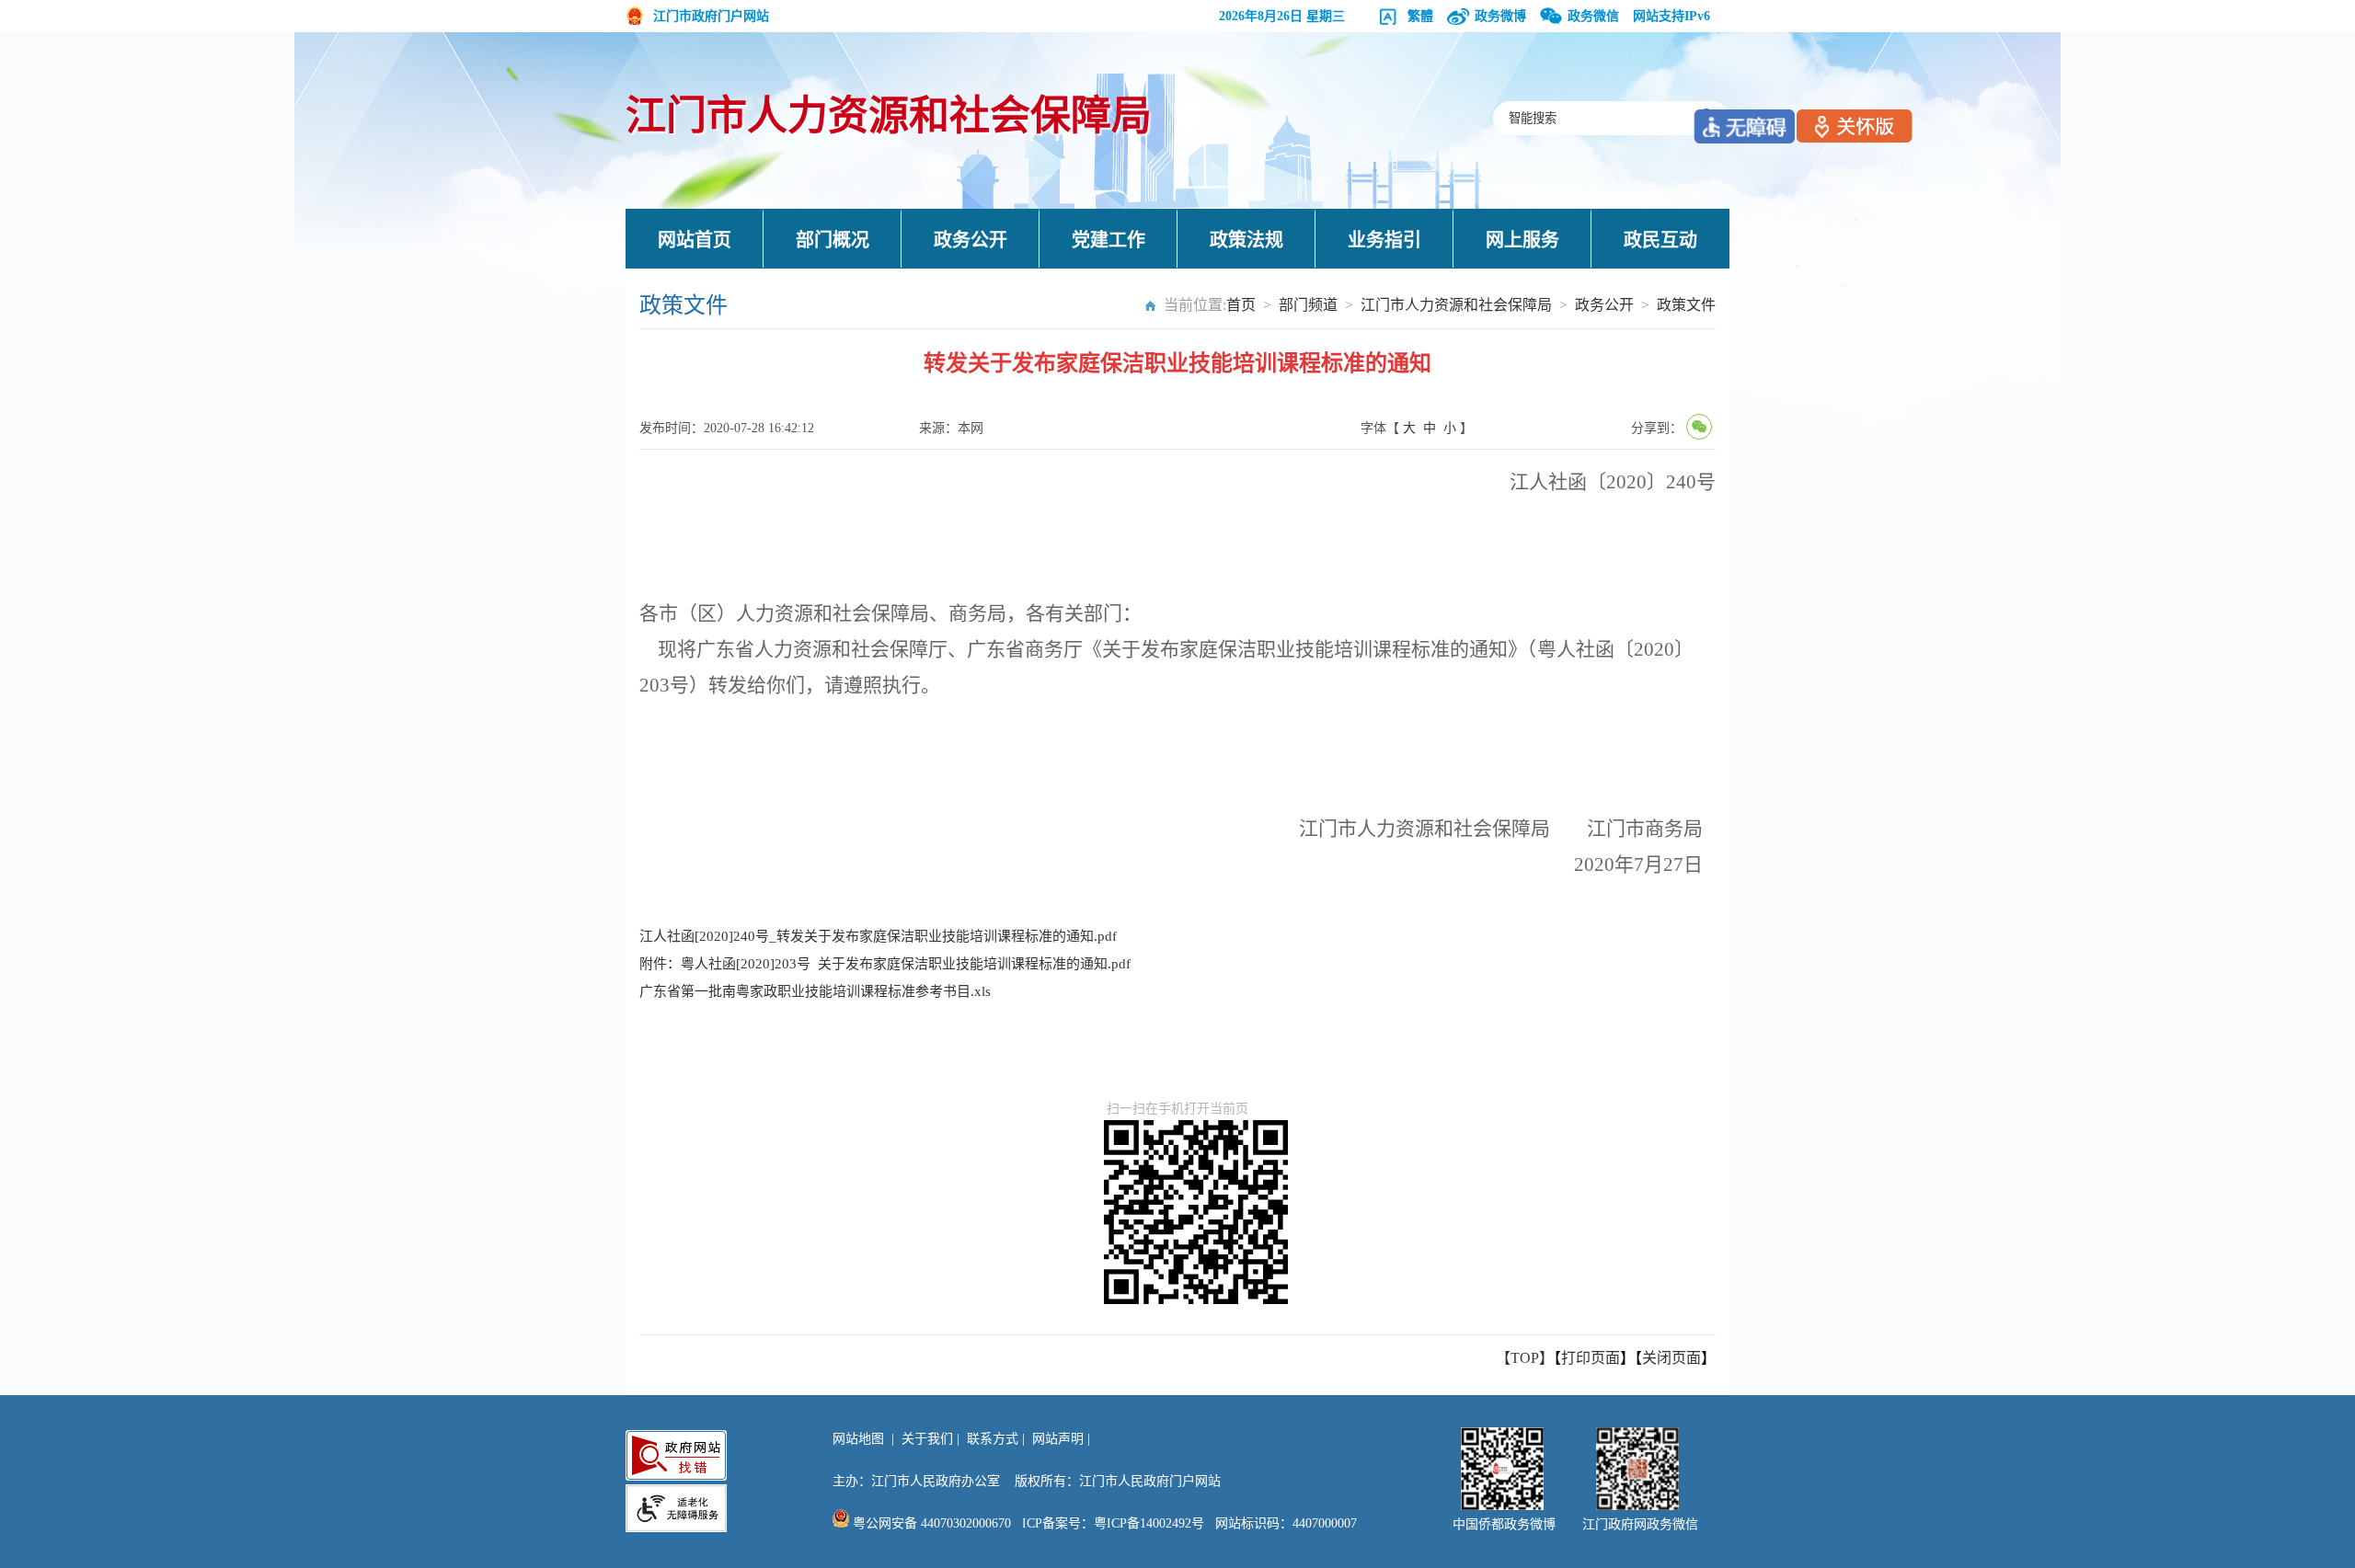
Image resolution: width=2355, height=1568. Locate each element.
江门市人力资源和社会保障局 (889, 116)
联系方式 (993, 1439)
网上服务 (1522, 240)
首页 (1241, 305)
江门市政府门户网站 (711, 16)
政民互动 (1660, 240)
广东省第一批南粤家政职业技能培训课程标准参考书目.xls (815, 991)
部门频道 (1308, 305)
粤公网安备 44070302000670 (930, 1523)
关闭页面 (1671, 1358)
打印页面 (1591, 1358)
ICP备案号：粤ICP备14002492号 (1113, 1523)
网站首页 (695, 240)
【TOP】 (1525, 1358)
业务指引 (1384, 240)
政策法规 (1246, 240)
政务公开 (971, 240)
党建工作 (1109, 240)
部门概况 (833, 240)
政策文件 (1686, 305)
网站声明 (1058, 1439)
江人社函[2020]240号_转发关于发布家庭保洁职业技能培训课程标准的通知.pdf (878, 936)
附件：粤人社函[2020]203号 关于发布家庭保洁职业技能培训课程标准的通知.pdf (885, 964)
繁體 (1420, 16)
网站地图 (858, 1439)
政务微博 (1500, 16)
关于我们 (927, 1439)
